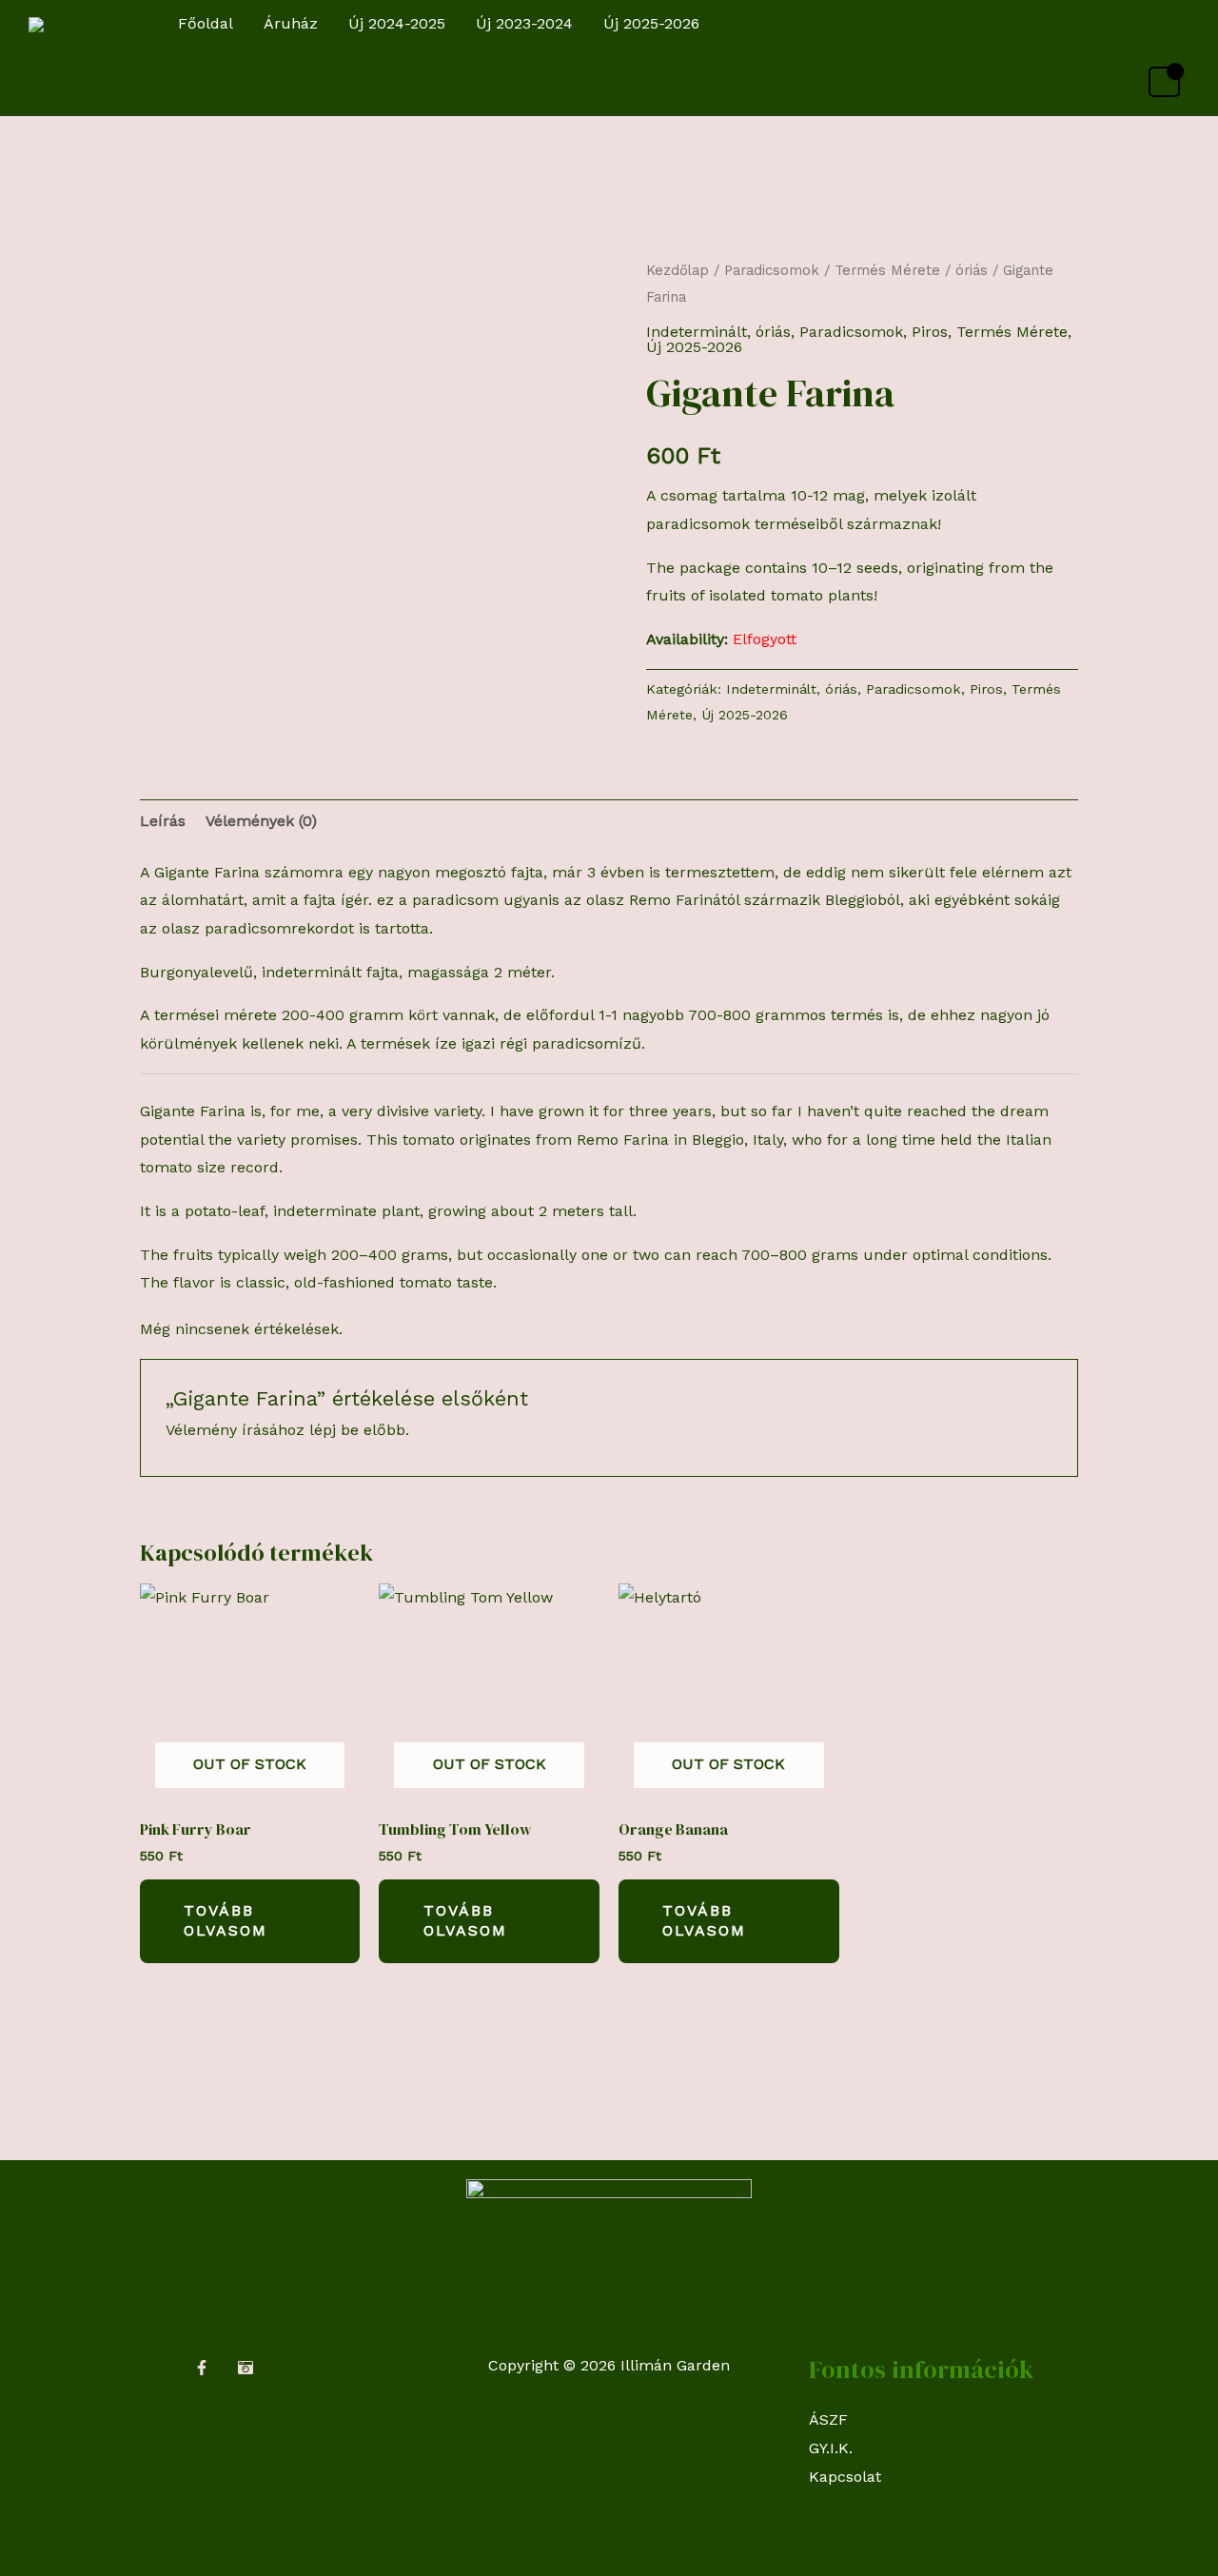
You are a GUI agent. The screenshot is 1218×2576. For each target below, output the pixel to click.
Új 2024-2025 (397, 23)
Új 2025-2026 (651, 23)
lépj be (334, 1430)
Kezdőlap (678, 270)
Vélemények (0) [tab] (261, 821)
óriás (972, 270)
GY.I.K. (831, 2448)
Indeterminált (697, 332)
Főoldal (206, 23)
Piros (930, 332)
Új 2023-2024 (524, 23)
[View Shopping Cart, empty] (1164, 82)
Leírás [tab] (163, 821)
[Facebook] (202, 2368)
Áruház (291, 23)
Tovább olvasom (226, 1920)
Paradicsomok (772, 270)
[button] (1172, 24)
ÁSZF (828, 2419)
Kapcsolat (845, 2477)
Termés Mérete (887, 270)
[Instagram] (246, 2368)
